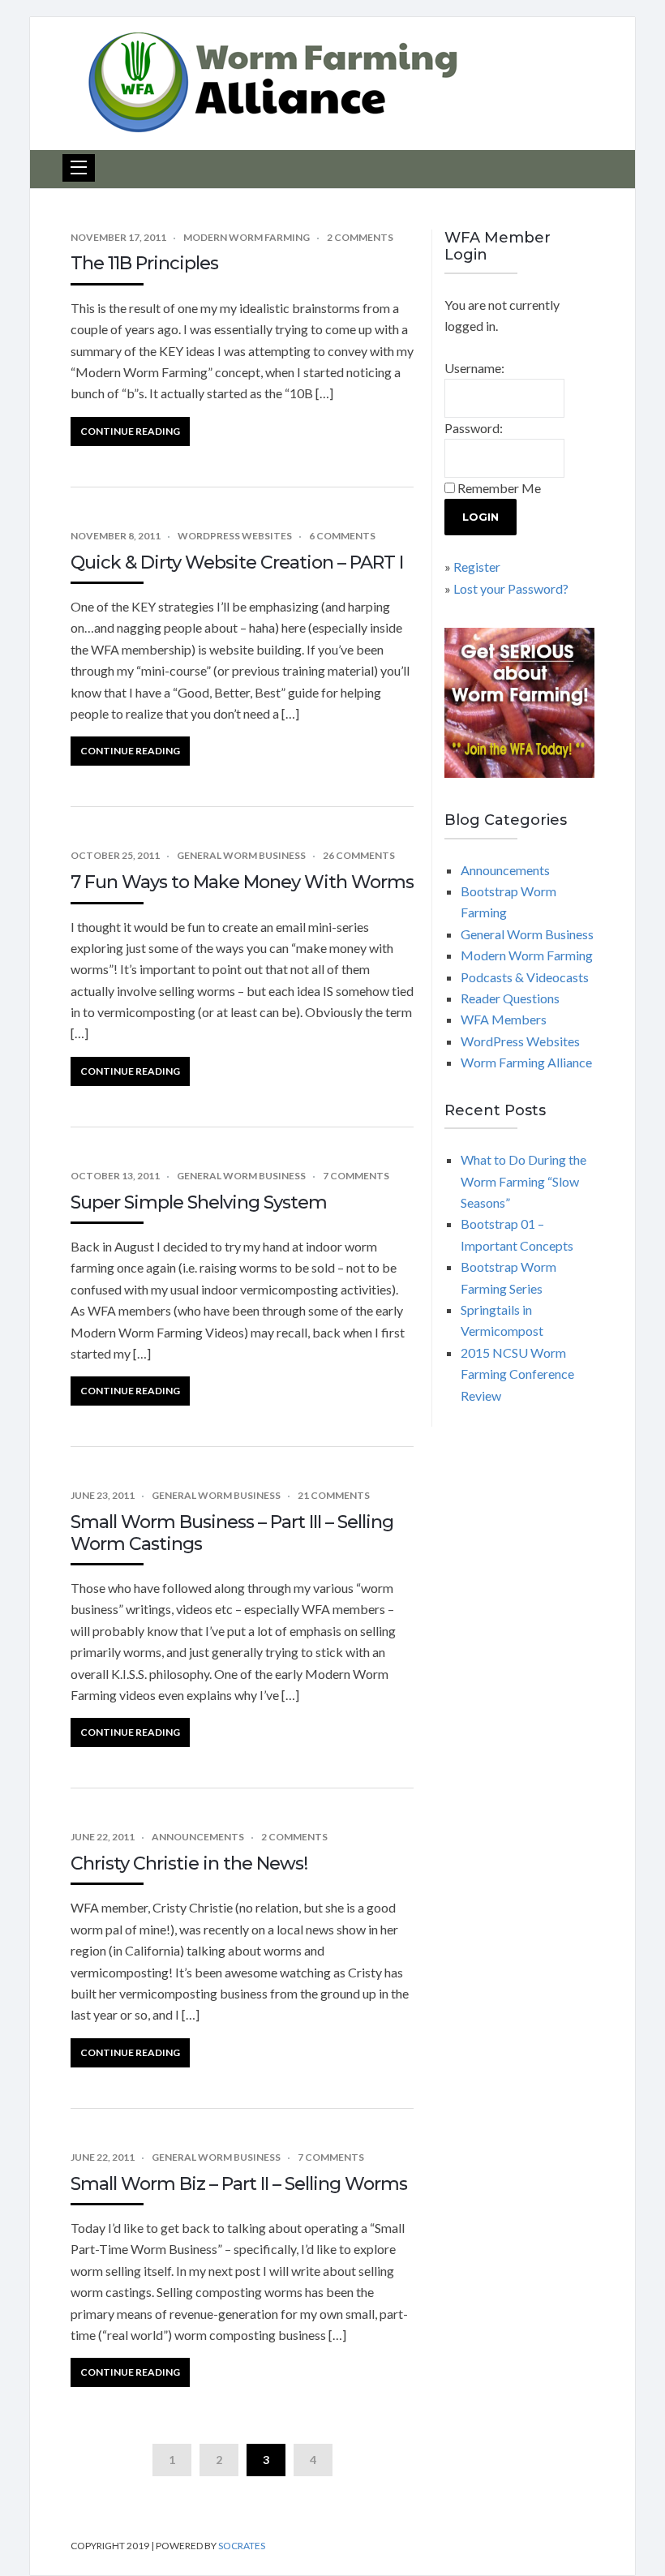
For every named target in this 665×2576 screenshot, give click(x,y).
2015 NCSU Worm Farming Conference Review (517, 1374)
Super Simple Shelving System (199, 1202)
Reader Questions (510, 998)
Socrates (242, 2546)
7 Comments (356, 1176)
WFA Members (504, 1019)
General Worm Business (241, 855)
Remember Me (499, 488)
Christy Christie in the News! (189, 1863)
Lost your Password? (511, 588)
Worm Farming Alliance (526, 1062)
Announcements (198, 1837)
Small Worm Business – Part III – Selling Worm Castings (232, 1533)
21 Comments (334, 1495)
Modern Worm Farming (247, 237)
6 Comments (342, 536)
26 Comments (359, 855)
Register (477, 567)
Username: (474, 368)
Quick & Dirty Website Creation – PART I (237, 562)
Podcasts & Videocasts (525, 977)
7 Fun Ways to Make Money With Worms (242, 882)
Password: (474, 428)
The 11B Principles (144, 263)
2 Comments (360, 237)
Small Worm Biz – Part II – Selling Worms (239, 2184)
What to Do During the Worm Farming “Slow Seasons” (523, 1181)
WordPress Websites (235, 536)
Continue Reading (130, 431)
